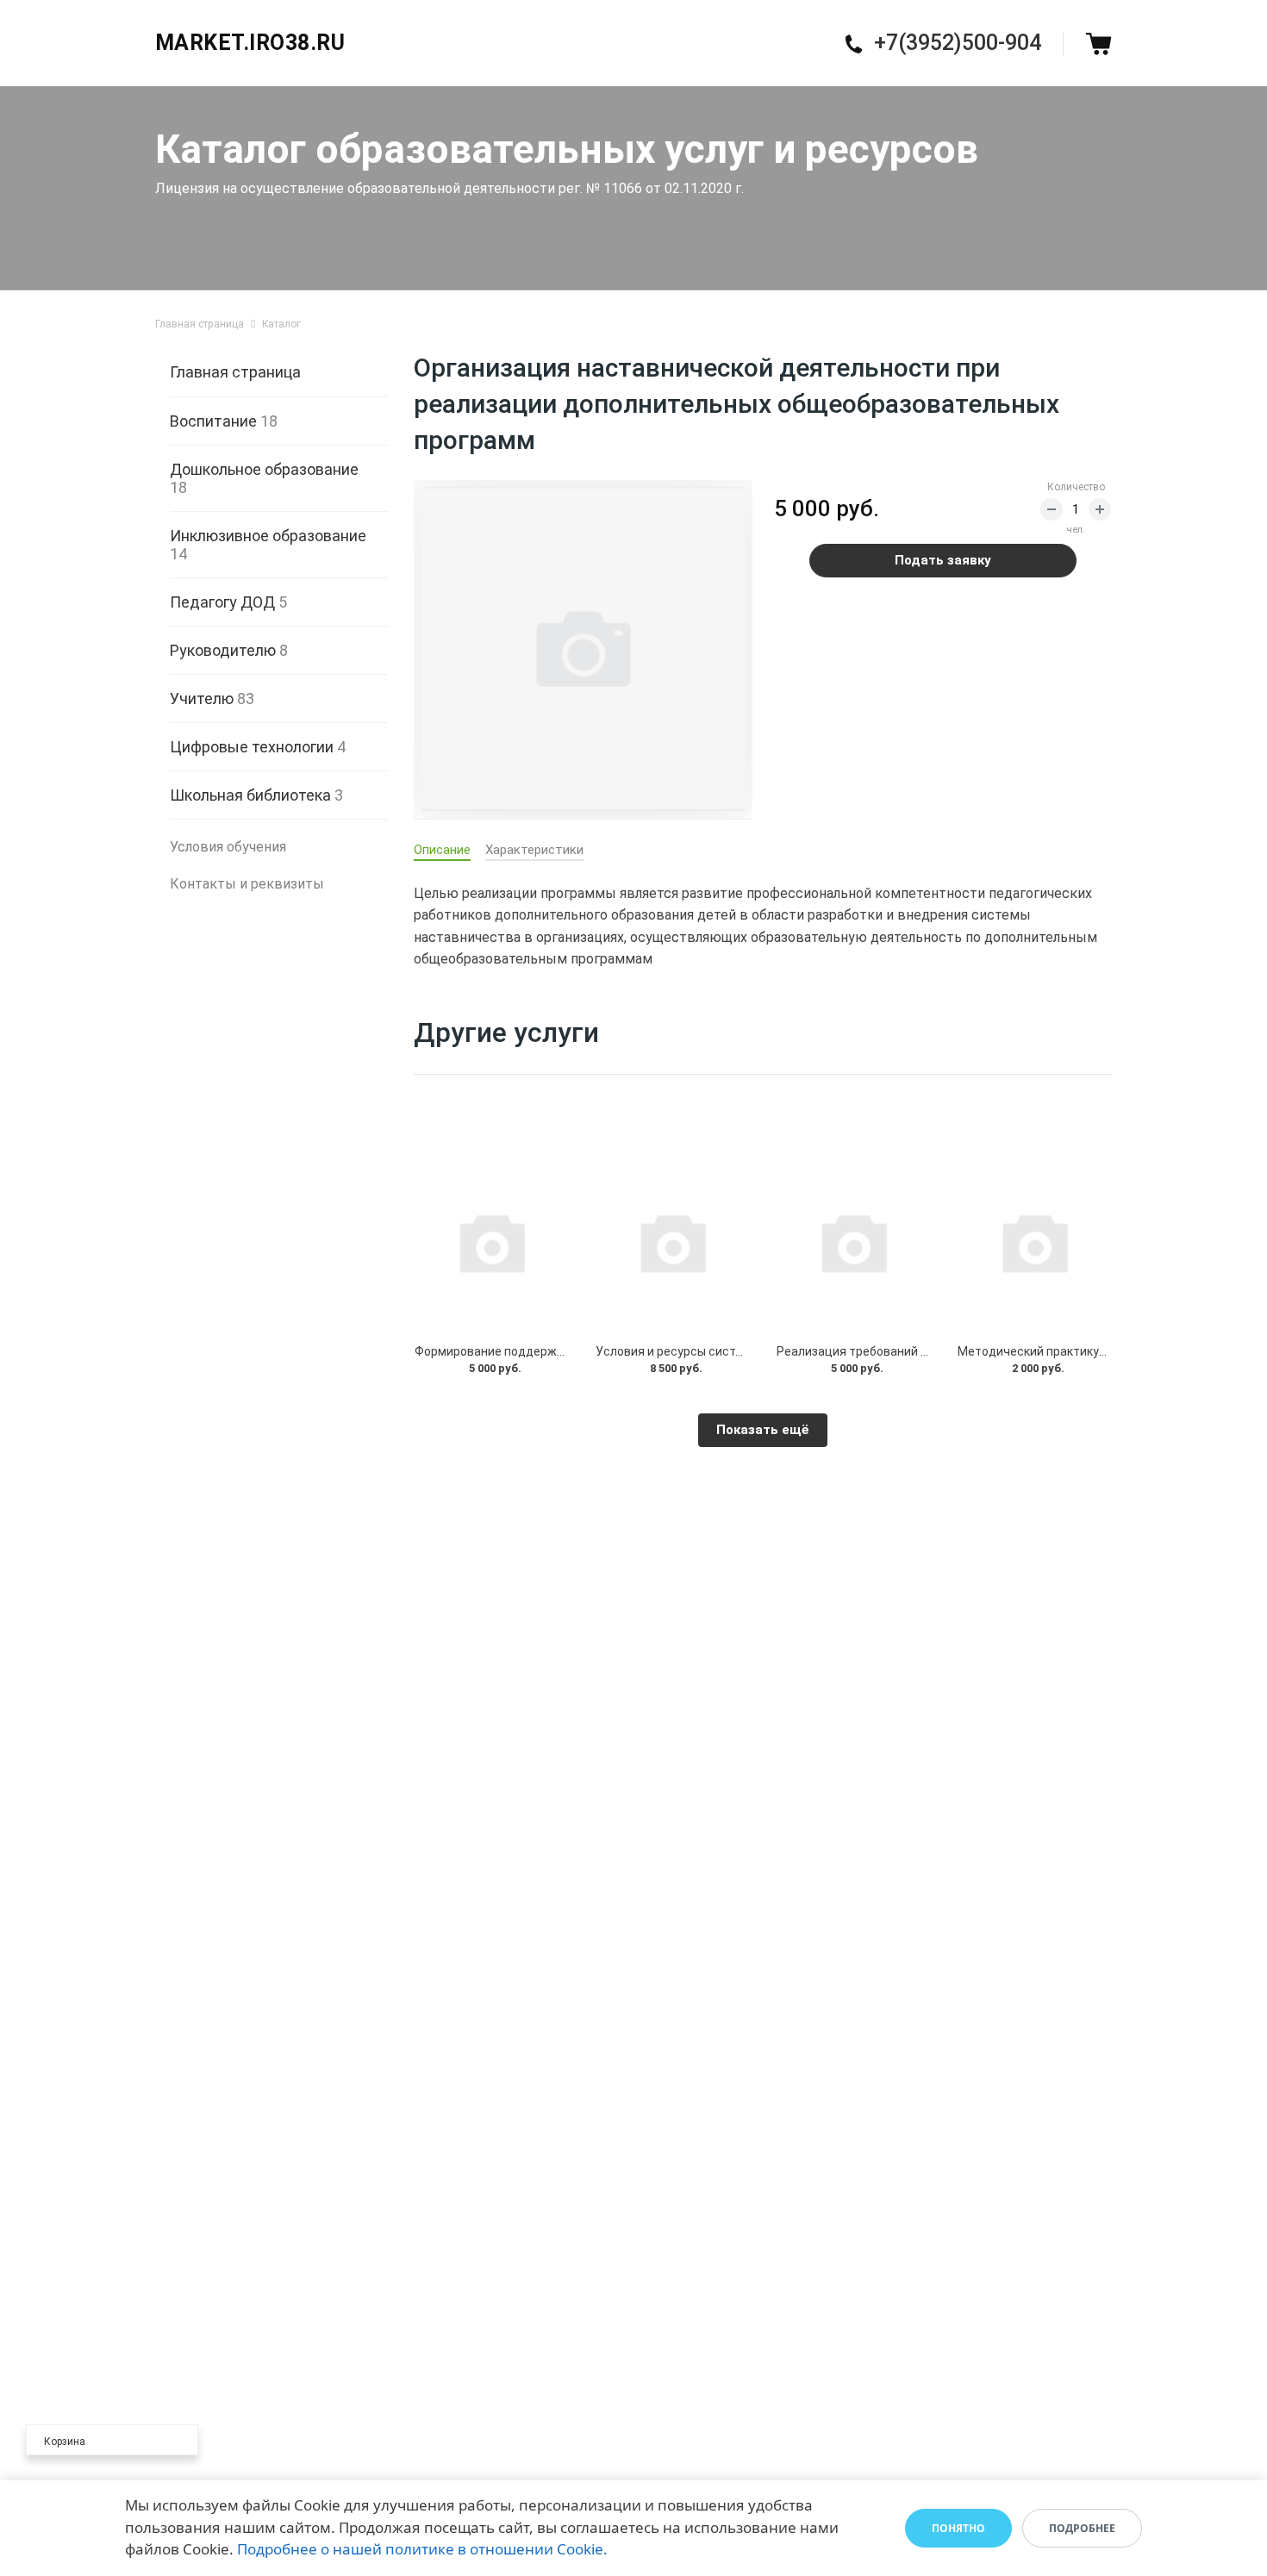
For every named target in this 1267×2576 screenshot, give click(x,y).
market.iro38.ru (250, 43)
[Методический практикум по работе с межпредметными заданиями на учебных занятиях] (1034, 1242)
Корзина (65, 2442)
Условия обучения (228, 847)
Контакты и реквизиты (247, 884)
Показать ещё (763, 1430)
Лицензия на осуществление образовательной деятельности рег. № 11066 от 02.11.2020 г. (449, 188)
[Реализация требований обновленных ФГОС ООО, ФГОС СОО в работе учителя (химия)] (853, 1242)
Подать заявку (943, 560)
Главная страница (235, 372)
